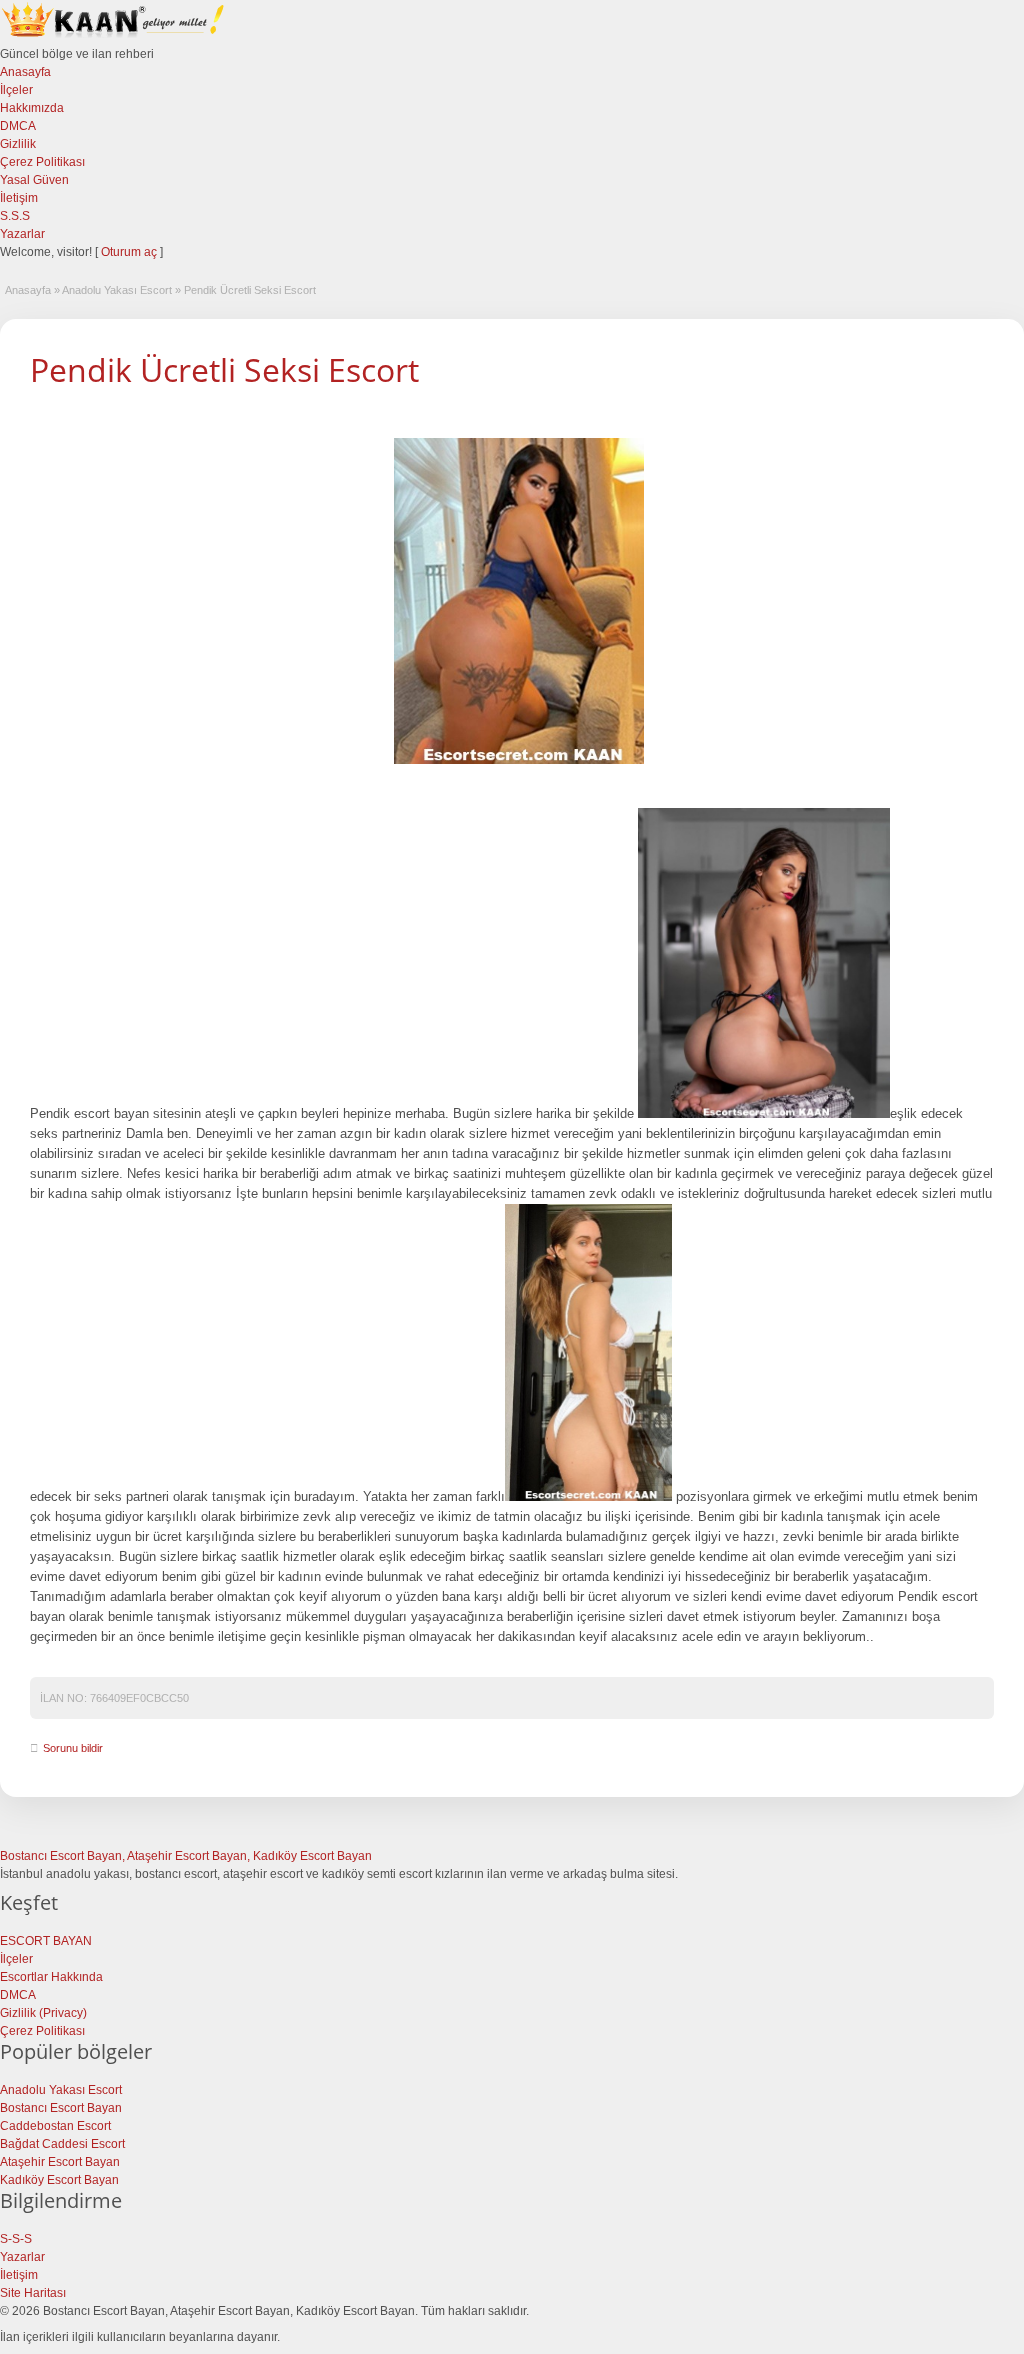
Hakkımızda (32, 108)
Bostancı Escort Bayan (61, 2108)
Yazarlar (22, 234)
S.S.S (15, 216)
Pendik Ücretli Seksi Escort (224, 369)
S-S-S (16, 2239)
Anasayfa (25, 72)
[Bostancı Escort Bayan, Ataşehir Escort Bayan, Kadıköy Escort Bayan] (115, 36)
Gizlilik (18, 144)
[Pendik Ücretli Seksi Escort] (519, 601)
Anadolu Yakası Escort (117, 290)
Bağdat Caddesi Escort (62, 2144)
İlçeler (16, 90)
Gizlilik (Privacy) (43, 2013)
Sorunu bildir (73, 1748)
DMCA (18, 126)
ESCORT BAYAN (46, 1941)
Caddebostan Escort (55, 2126)
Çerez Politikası (42, 162)
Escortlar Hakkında (51, 1977)
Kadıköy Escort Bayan (59, 2180)
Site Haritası (33, 2293)
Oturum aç (130, 252)
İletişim (19, 198)
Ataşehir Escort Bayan (60, 2162)
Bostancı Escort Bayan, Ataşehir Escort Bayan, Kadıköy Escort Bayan (186, 1856)
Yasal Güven (34, 180)
